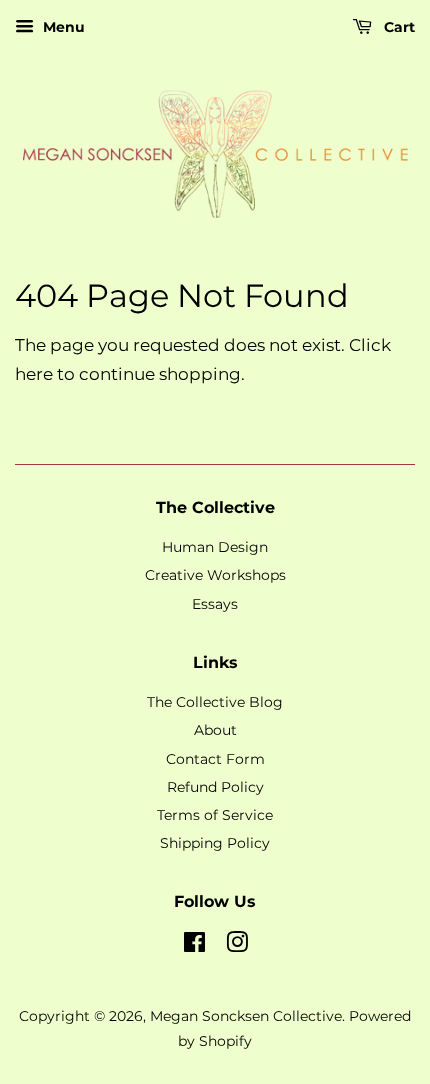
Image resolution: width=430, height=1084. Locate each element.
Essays (215, 604)
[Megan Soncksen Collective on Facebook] (194, 946)
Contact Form (215, 759)
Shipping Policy (215, 843)
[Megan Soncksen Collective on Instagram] (237, 946)
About (215, 730)
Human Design (215, 547)
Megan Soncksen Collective (246, 1016)
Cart (397, 27)
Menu (62, 27)
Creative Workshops (215, 575)
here (34, 374)
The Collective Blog (215, 702)
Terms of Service (215, 815)
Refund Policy (215, 787)
